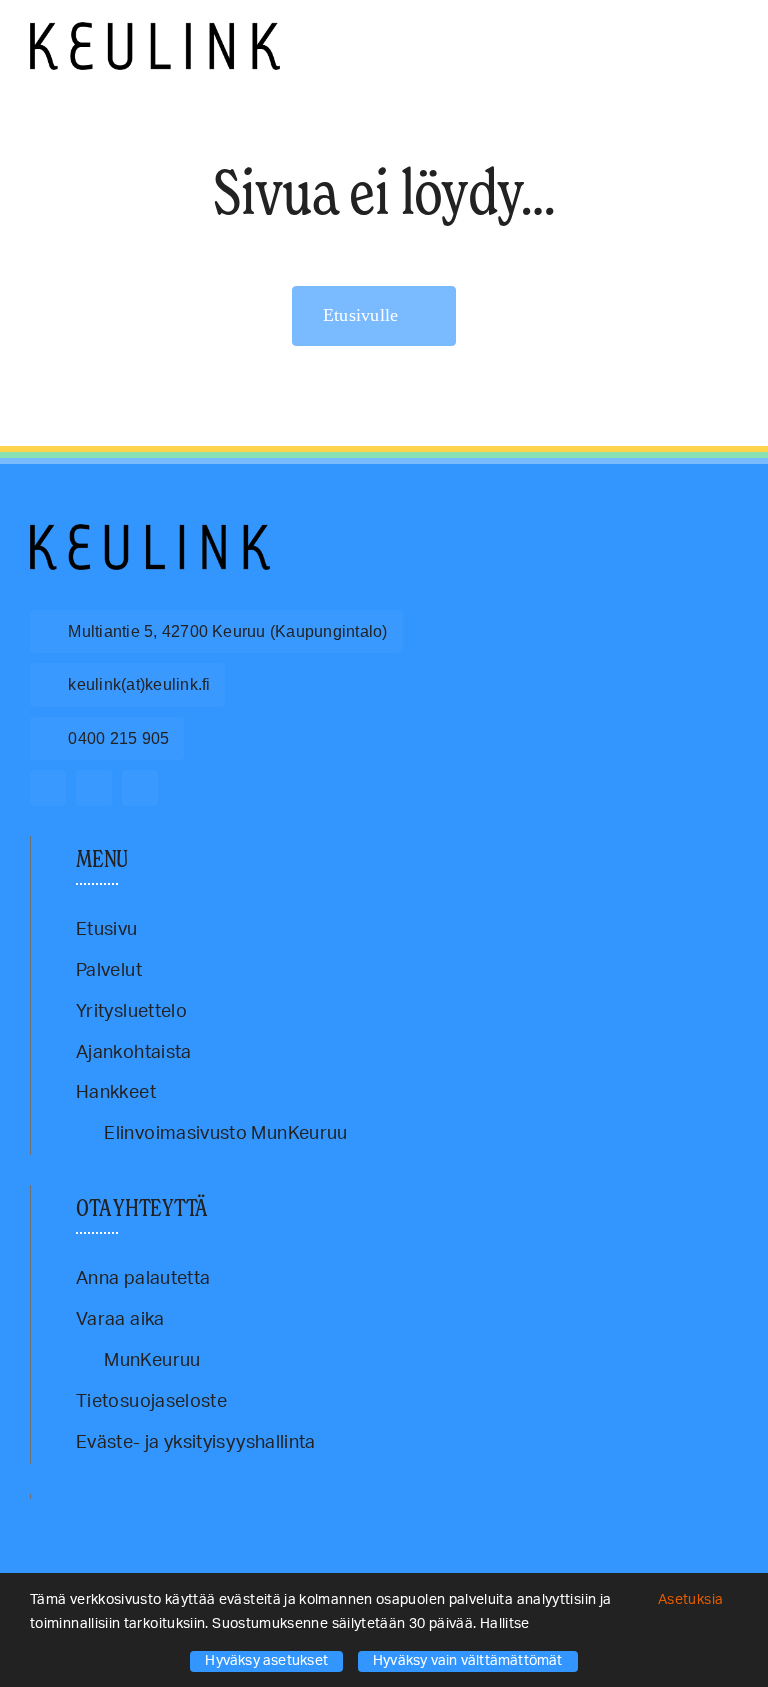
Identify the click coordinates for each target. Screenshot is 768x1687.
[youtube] (140, 788)
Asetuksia (692, 1600)
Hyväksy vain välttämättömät (468, 1661)
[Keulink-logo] (150, 533)
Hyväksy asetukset (266, 1661)
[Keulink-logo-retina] (155, 31)
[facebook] (48, 788)
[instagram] (94, 788)
